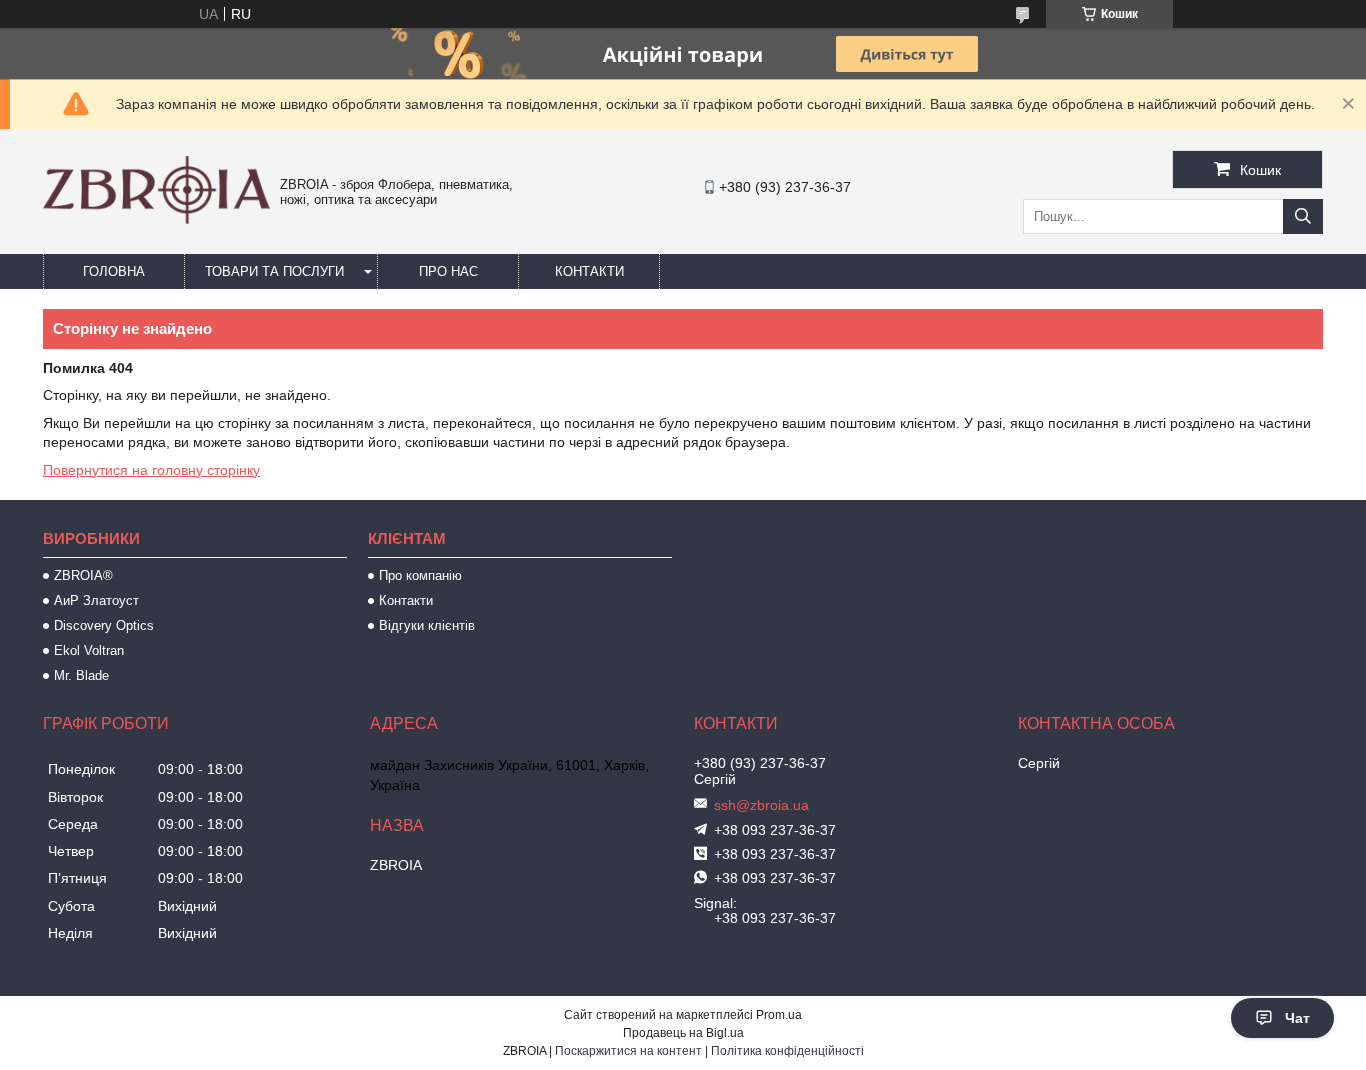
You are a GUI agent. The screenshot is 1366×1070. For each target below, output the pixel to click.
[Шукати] (1303, 216)
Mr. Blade (81, 675)
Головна (114, 271)
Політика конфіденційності (787, 1051)
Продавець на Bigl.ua (683, 1033)
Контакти (589, 271)
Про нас (448, 271)
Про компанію (420, 575)
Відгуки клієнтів (427, 625)
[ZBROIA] (156, 219)
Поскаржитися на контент (628, 1051)
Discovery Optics (104, 625)
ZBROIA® (83, 575)
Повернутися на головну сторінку (151, 470)
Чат (1297, 1018)
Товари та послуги (274, 271)
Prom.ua (779, 1015)
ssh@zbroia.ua (761, 805)
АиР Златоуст (96, 600)
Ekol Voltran (89, 650)
